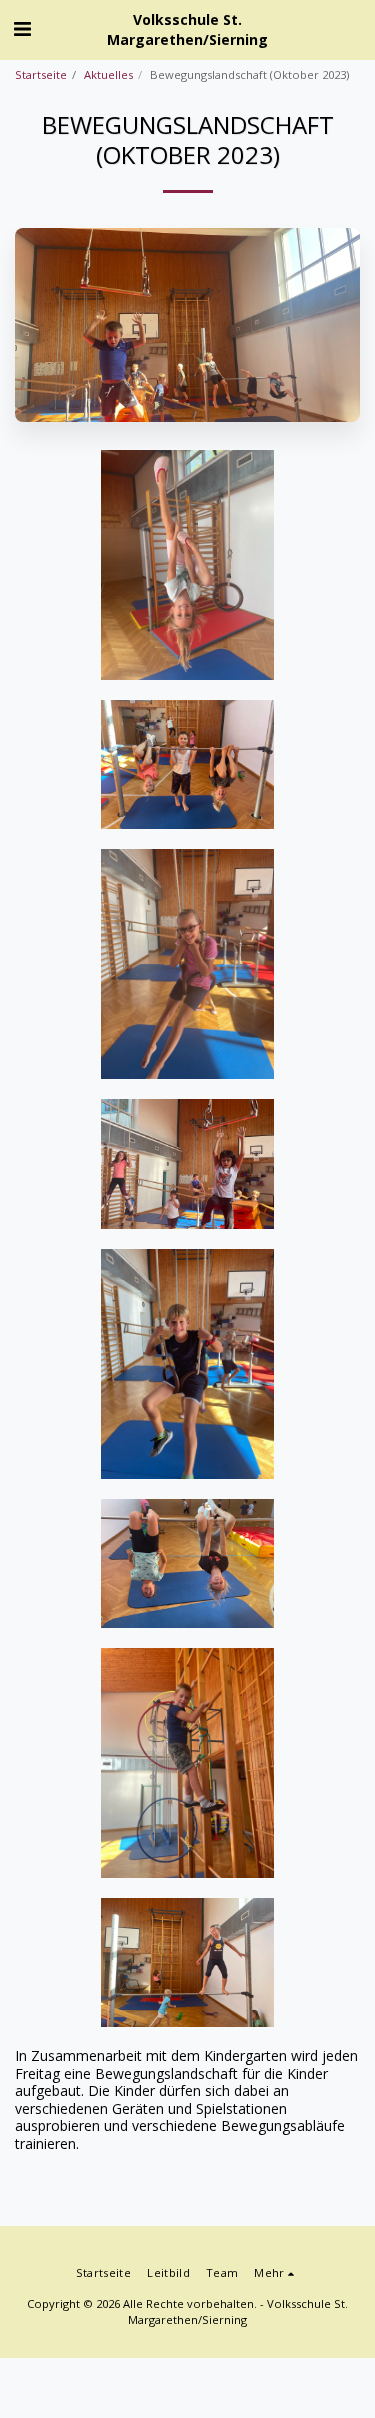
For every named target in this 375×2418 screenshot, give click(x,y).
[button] (22, 28)
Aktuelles (108, 74)
